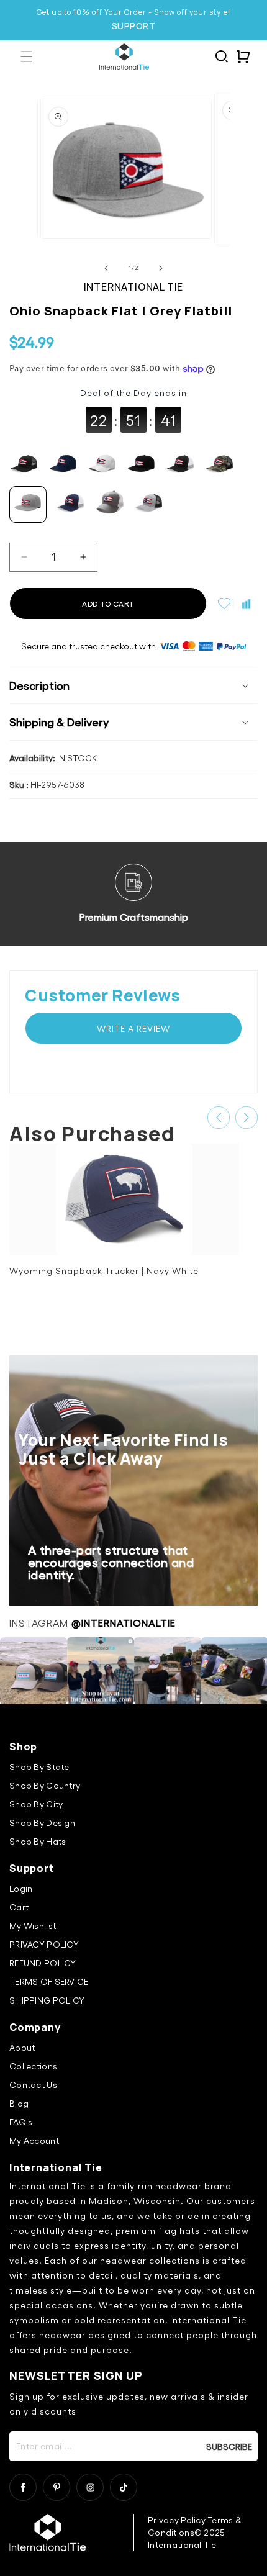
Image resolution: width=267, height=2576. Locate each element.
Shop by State (39, 1767)
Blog (19, 2103)
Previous (219, 1118)
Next (247, 1118)
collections (33, 2066)
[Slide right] (161, 268)
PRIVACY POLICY (44, 1944)
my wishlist (33, 1926)
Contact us (33, 2085)
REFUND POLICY (43, 1963)
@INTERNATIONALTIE (124, 1623)
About (22, 2047)
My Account (34, 2140)
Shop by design (42, 1823)
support (134, 26)
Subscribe (229, 2446)
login (21, 1888)
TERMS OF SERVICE (49, 1982)
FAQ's (21, 2122)
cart (19, 1907)
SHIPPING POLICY (47, 2000)
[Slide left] (106, 268)
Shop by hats (38, 1841)
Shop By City (36, 1804)
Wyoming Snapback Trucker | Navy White (104, 1271)
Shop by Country (45, 1785)
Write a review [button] (133, 1028)
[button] (26, 57)
